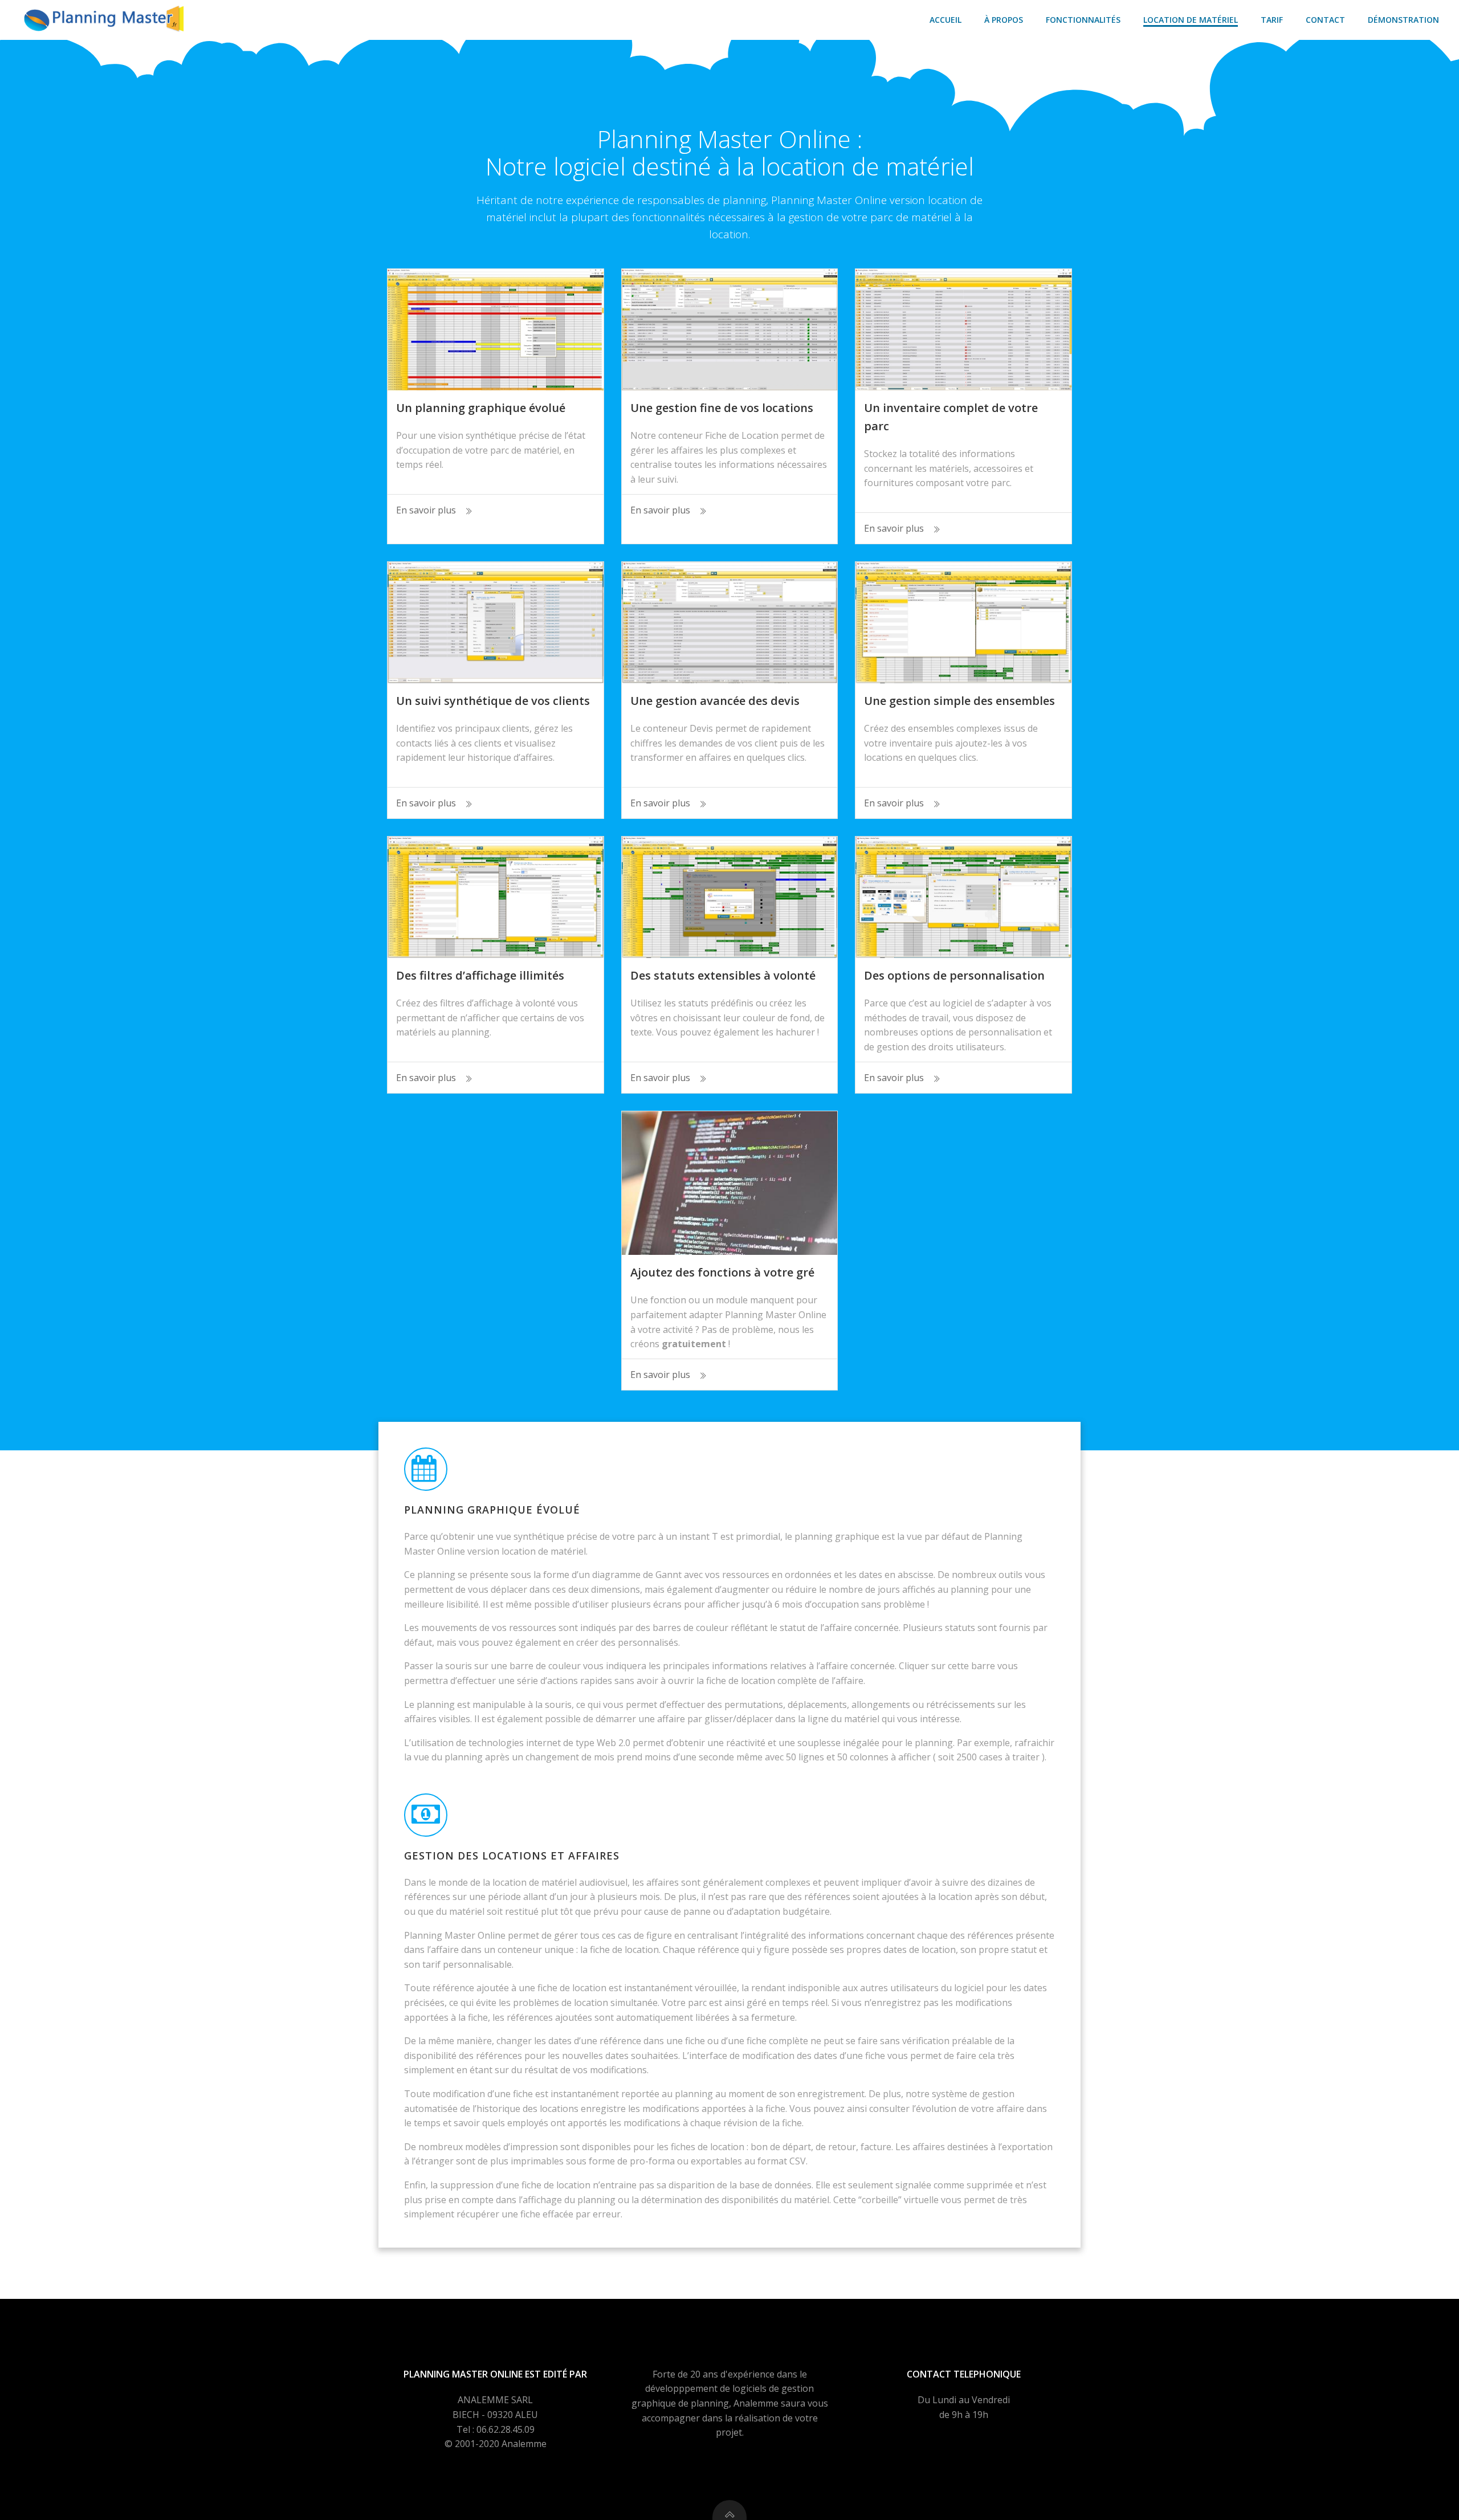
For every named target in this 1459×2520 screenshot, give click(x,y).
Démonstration (1403, 20)
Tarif (1272, 20)
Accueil (946, 20)
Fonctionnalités (1083, 20)
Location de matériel (1191, 20)
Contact (1325, 20)
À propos (1004, 20)
